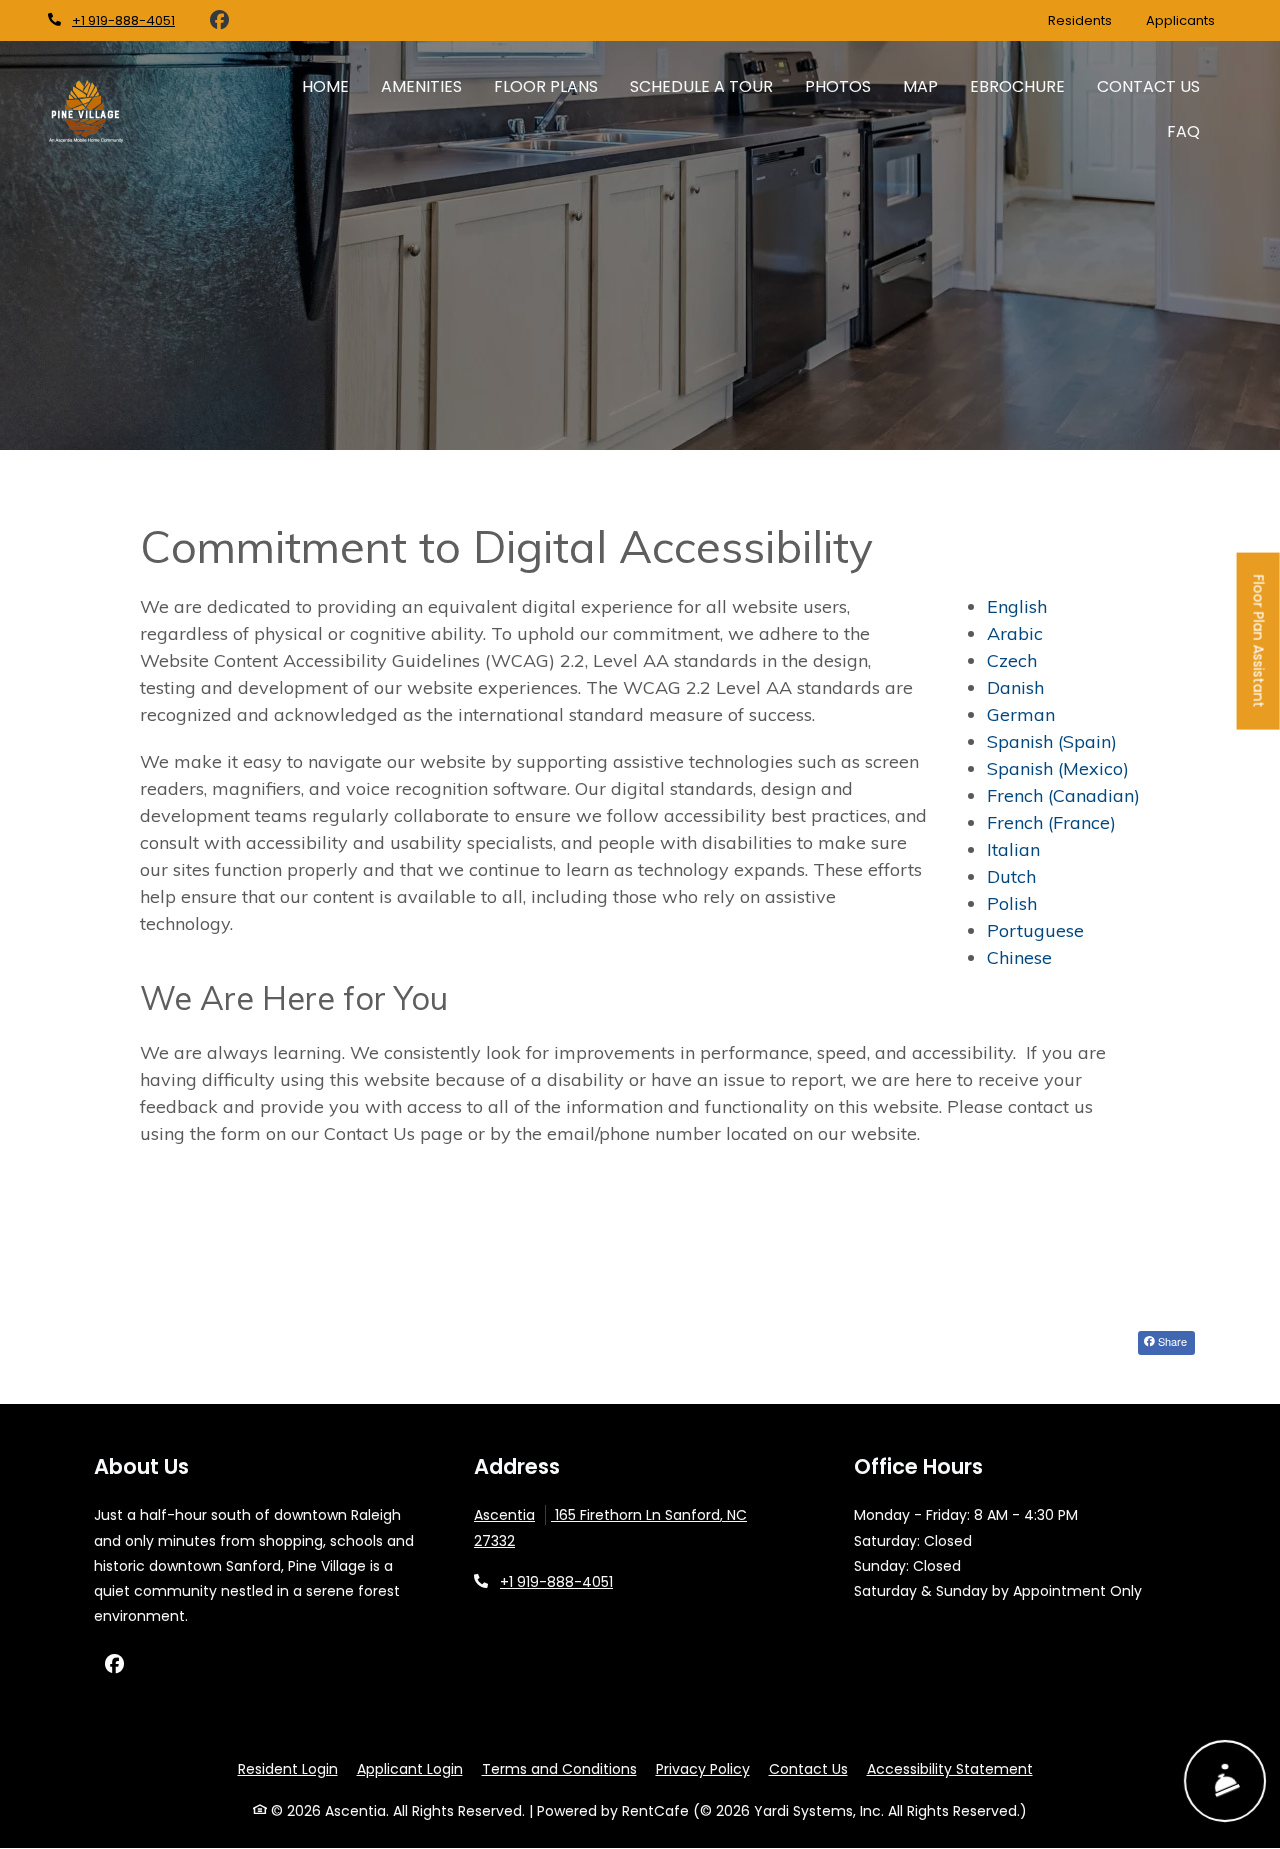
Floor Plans (546, 86)
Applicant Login (410, 1768)
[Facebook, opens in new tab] (219, 21)
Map (920, 86)
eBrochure (1017, 86)
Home (325, 86)
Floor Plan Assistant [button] (1259, 651)
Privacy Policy (703, 1768)
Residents (1088, 20)
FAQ (1183, 131)
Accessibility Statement (950, 1768)
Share (1171, 1341)
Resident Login (288, 1768)
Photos (838, 86)
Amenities (421, 86)
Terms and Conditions (559, 1768)
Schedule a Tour (701, 86)
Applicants (1189, 20)
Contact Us (1148, 86)
